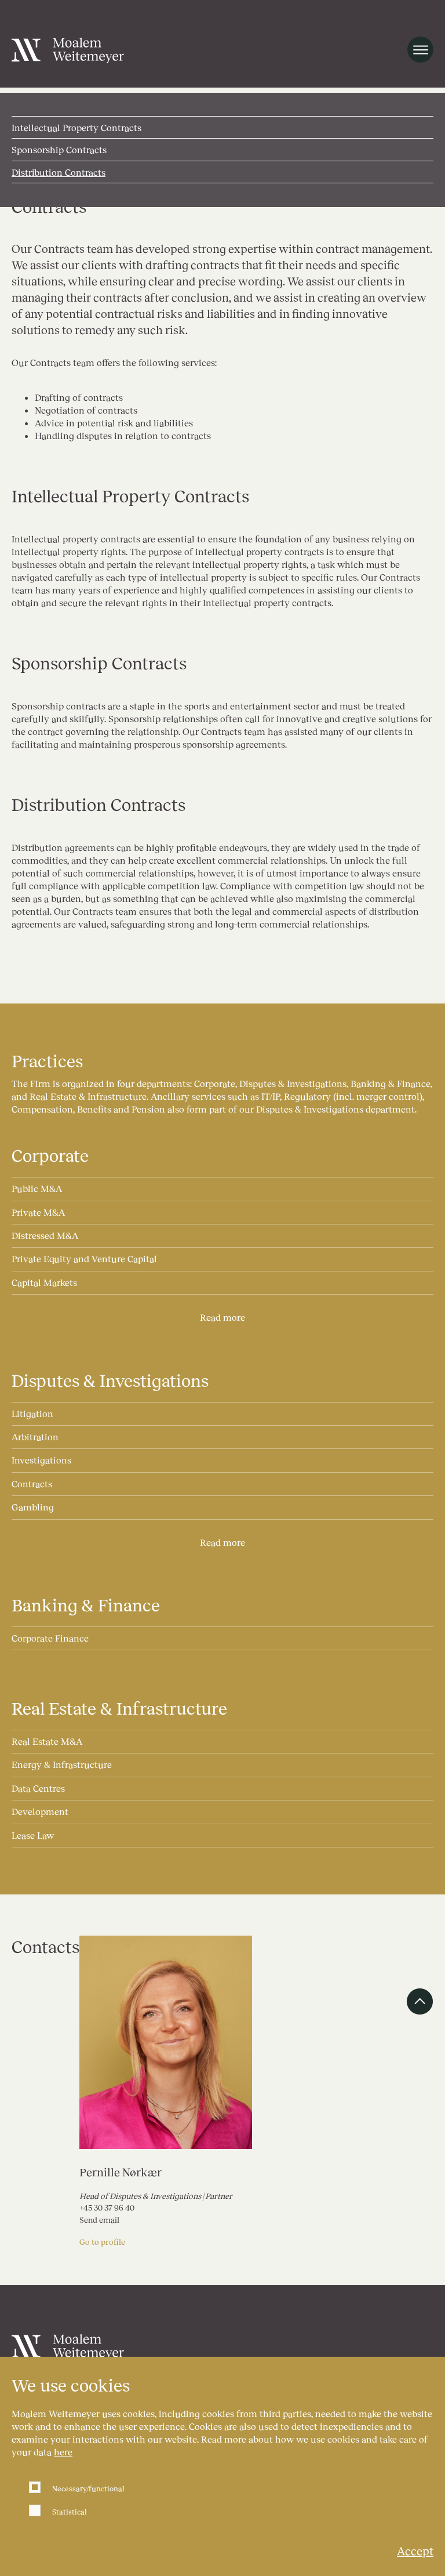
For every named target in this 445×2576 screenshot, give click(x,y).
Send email (99, 2220)
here (63, 2452)
